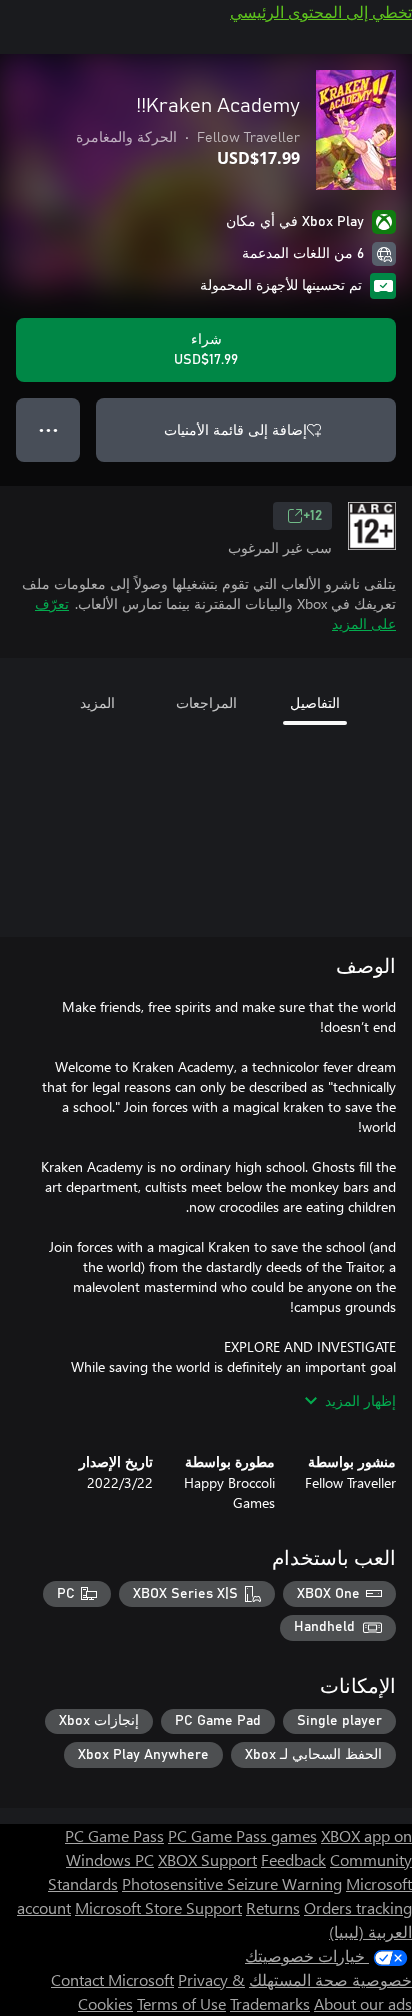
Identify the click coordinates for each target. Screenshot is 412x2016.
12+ (312, 516)
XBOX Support (207, 1859)
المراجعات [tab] (206, 702)
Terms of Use (181, 2003)
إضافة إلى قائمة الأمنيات (235, 429)
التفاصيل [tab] (315, 702)
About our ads (363, 2003)
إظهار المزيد (360, 1400)
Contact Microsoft (112, 1979)
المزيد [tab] (97, 702)
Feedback (293, 1859)
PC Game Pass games (242, 1835)
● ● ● (48, 429)
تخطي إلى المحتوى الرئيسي (321, 11)
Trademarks (270, 2003)
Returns (273, 1907)
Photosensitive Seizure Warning (232, 1883)
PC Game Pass (114, 1835)
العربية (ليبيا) (370, 1931)
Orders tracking (358, 1907)
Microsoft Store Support (158, 1907)
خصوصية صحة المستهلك (330, 1979)
